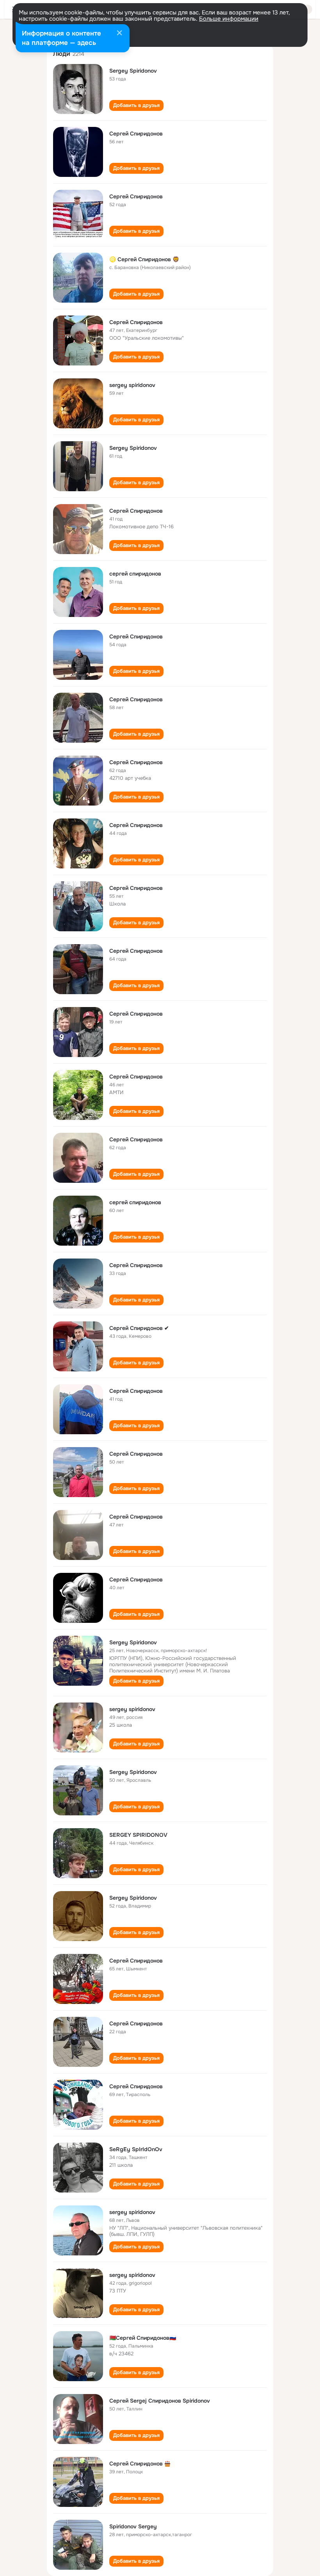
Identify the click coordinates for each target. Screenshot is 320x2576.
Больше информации (229, 19)
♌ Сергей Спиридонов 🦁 (144, 259)
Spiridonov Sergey (133, 2526)
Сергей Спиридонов (136, 134)
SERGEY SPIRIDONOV (138, 1835)
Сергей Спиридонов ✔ (139, 1328)
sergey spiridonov (132, 385)
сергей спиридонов (135, 574)
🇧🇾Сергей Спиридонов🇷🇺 (143, 2338)
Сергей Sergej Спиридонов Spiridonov (160, 2401)
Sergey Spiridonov (133, 71)
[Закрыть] (119, 34)
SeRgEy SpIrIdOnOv (136, 2149)
